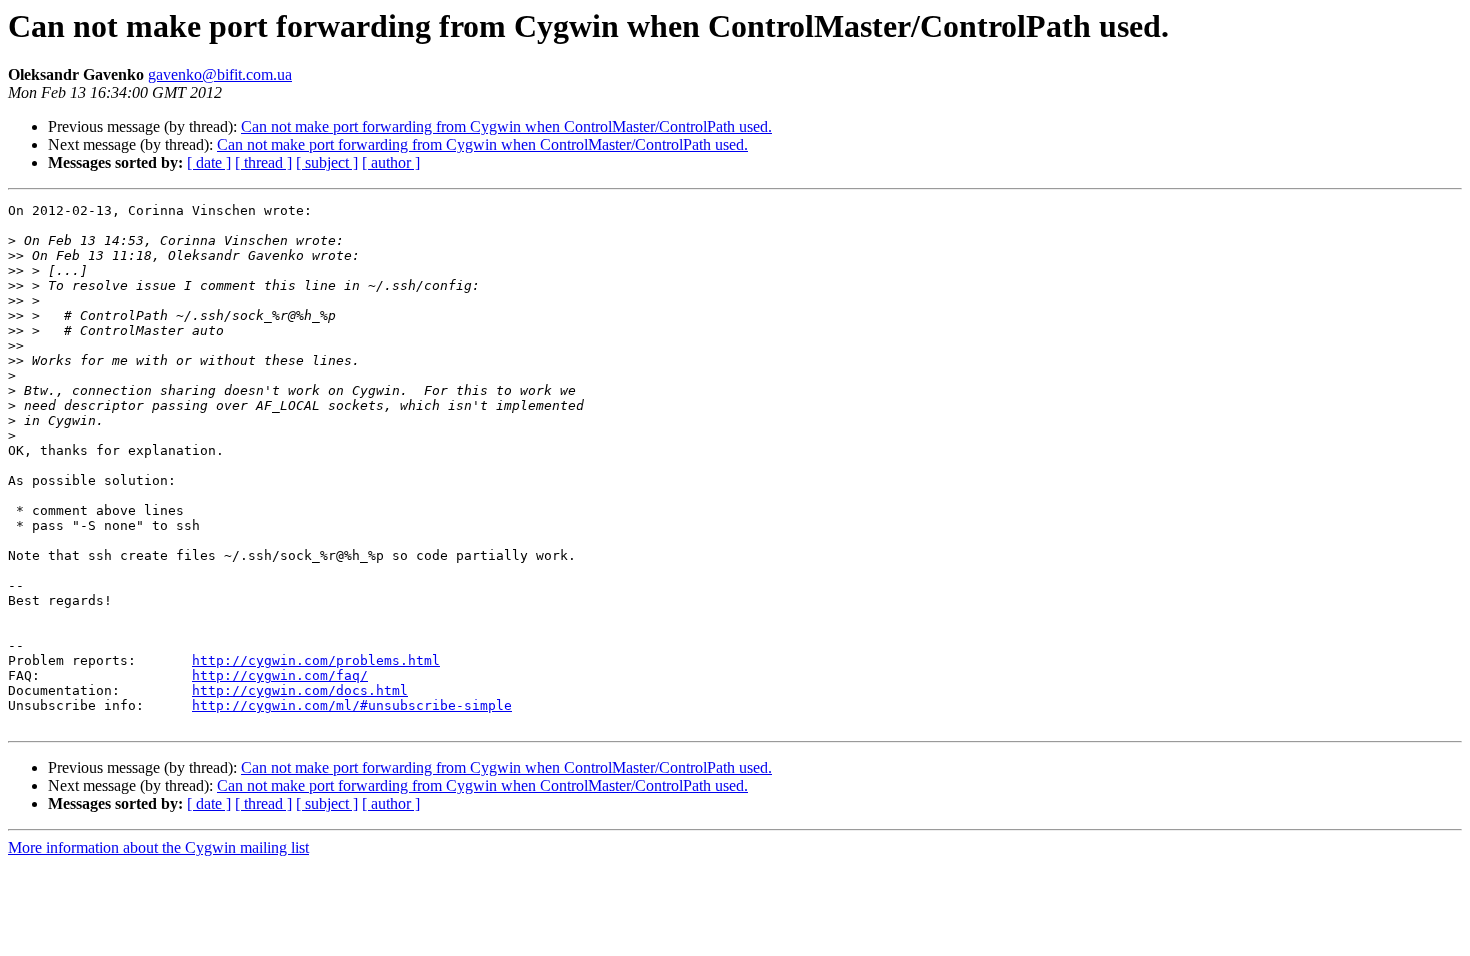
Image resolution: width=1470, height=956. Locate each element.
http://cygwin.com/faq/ (280, 675)
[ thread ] (263, 162)
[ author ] (391, 162)
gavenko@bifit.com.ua (220, 74)
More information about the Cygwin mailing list (158, 847)
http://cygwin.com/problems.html (316, 660)
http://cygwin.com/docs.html (300, 690)
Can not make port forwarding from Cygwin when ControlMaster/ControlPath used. (506, 126)
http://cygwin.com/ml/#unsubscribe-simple (352, 705)
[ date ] (209, 162)
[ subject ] (327, 162)
